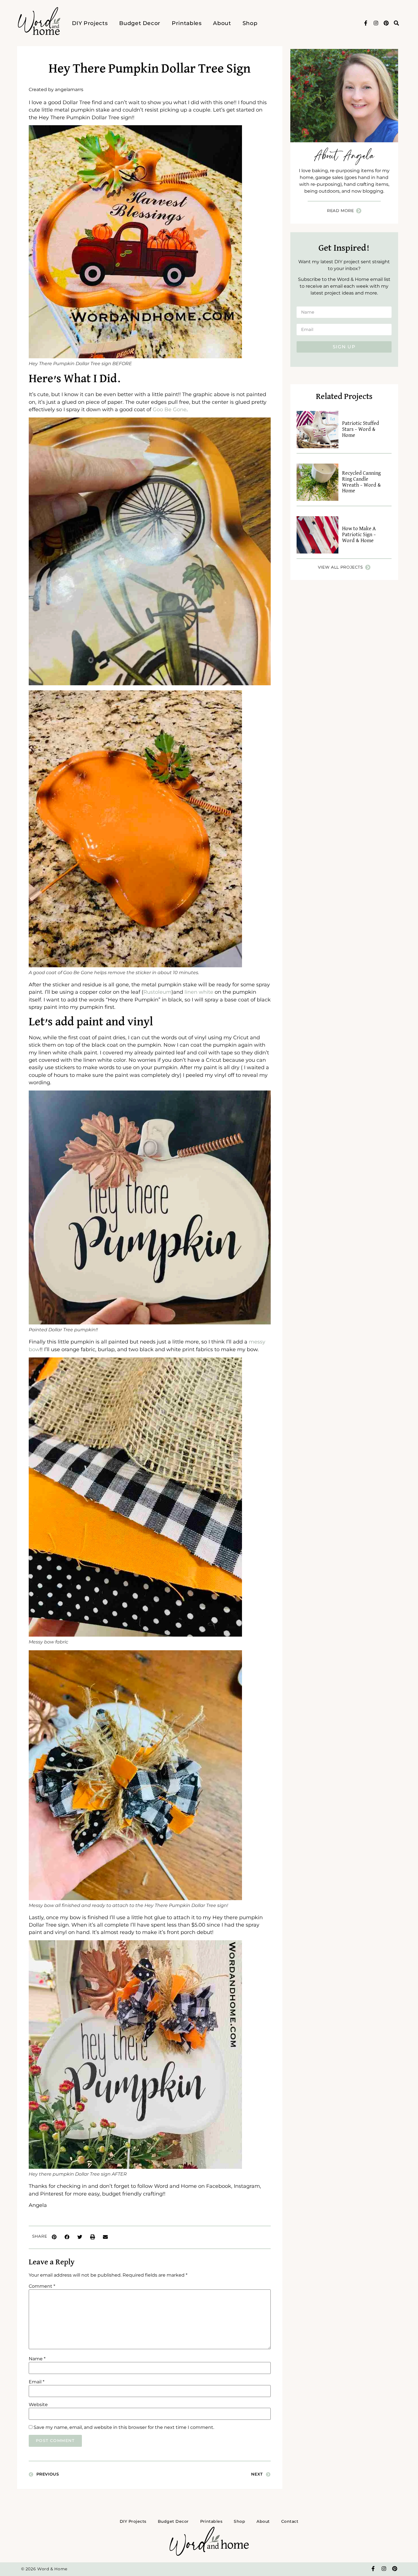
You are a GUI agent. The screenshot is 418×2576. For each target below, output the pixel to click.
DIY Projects (90, 23)
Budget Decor (140, 23)
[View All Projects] (368, 567)
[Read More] (359, 211)
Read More (341, 211)
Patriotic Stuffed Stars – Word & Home (361, 429)
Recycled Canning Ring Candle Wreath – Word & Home (362, 482)
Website (38, 2405)
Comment (42, 2286)
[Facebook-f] (366, 23)
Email (37, 2382)
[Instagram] (376, 23)
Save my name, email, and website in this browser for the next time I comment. (124, 2427)
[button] (54, 2237)
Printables (187, 23)
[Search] (396, 23)
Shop (250, 23)
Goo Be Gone (170, 409)
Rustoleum (157, 992)
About (222, 23)
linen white (200, 992)
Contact (290, 2521)
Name (37, 2359)
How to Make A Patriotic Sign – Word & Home (359, 535)
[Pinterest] (386, 23)
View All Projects (341, 567)
